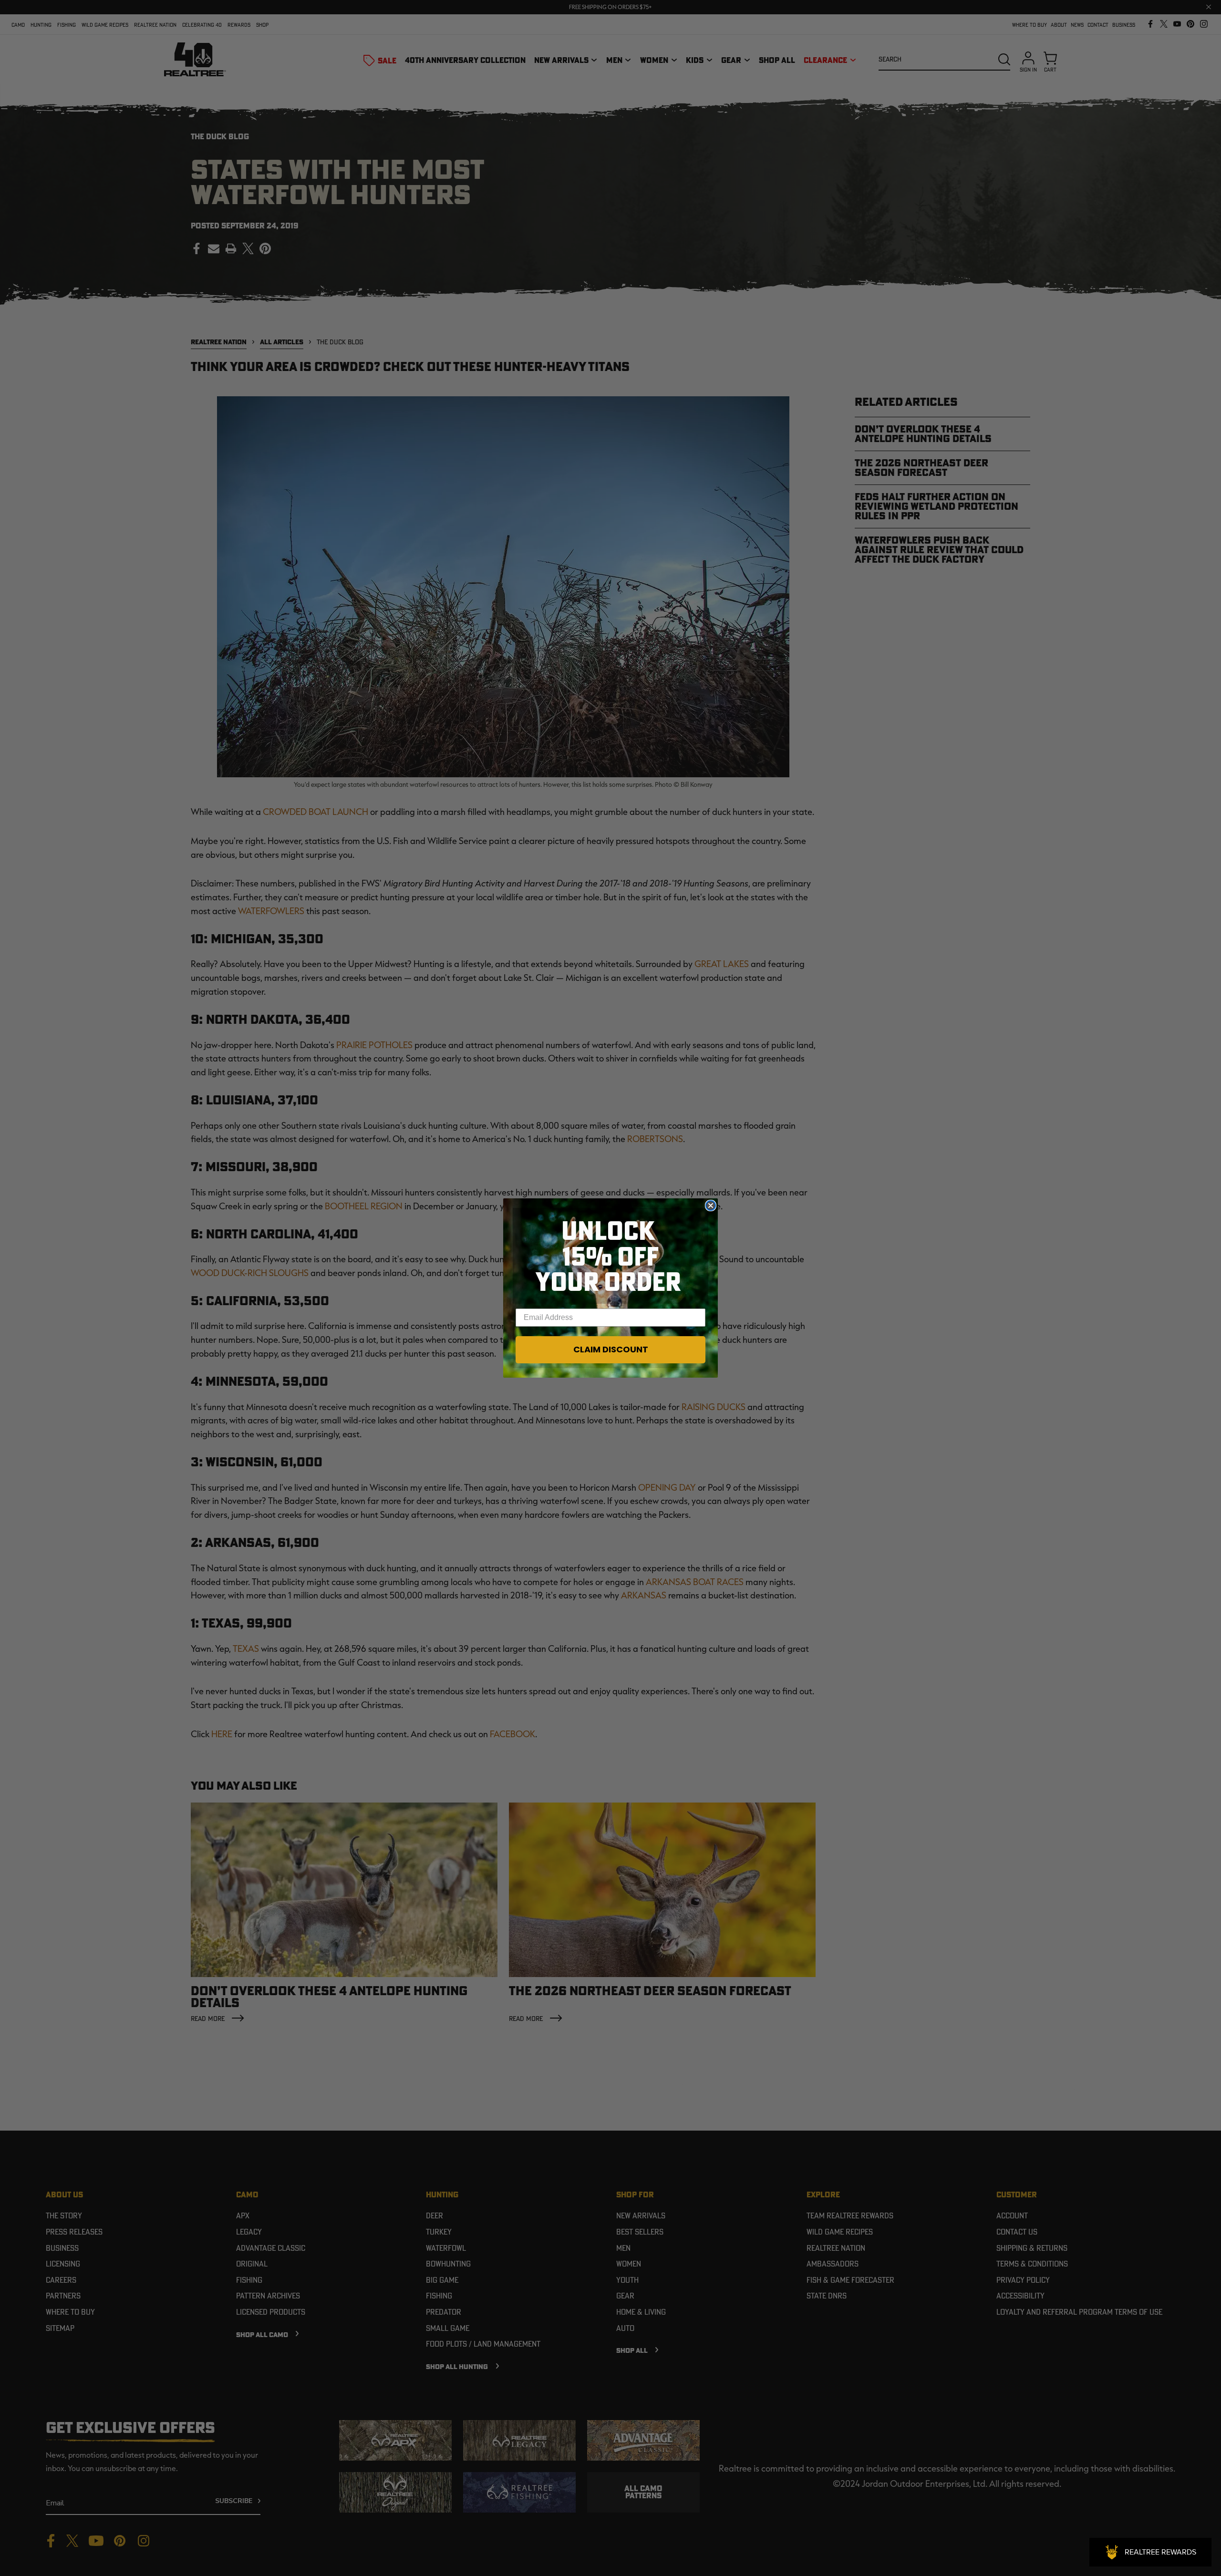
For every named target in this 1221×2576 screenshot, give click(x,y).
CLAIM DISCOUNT (611, 1349)
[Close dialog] (711, 1206)
